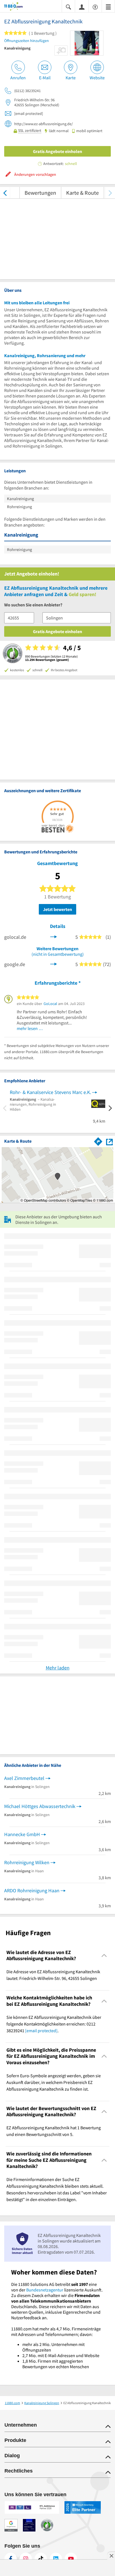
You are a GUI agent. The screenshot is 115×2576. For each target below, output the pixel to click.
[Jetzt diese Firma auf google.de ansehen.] (54, 963)
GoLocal (50, 1004)
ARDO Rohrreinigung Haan (32, 1890)
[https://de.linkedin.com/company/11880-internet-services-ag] (56, 2559)
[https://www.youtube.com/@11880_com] (71, 2559)
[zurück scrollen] (5, 193)
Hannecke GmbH (22, 1834)
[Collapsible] (104, 1956)
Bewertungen (40, 193)
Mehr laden (58, 1668)
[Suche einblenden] (68, 7)
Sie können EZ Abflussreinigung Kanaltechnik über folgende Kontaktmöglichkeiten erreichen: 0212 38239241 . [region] (54, 2024)
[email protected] (41, 2031)
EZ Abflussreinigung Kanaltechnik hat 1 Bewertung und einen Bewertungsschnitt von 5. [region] (54, 2131)
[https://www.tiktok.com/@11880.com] (41, 2559)
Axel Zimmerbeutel (24, 1778)
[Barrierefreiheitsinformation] (95, 7)
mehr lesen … (30, 1028)
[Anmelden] (82, 7)
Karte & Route (82, 193)
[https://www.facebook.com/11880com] (11, 2559)
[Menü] (108, 7)
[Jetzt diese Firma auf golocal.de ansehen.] (54, 936)
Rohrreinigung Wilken (27, 1862)
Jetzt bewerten (57, 909)
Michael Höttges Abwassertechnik (40, 1806)
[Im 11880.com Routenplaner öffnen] (98, 1140)
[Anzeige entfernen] (111, 2556)
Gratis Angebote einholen (57, 151)
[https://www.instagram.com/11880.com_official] (26, 2559)
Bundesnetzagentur (45, 2290)
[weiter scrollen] (110, 193)
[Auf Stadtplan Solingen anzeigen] (109, 1141)
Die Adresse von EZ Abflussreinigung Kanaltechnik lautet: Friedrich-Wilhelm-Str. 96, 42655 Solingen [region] (53, 1975)
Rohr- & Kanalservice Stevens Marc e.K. (50, 1092)
